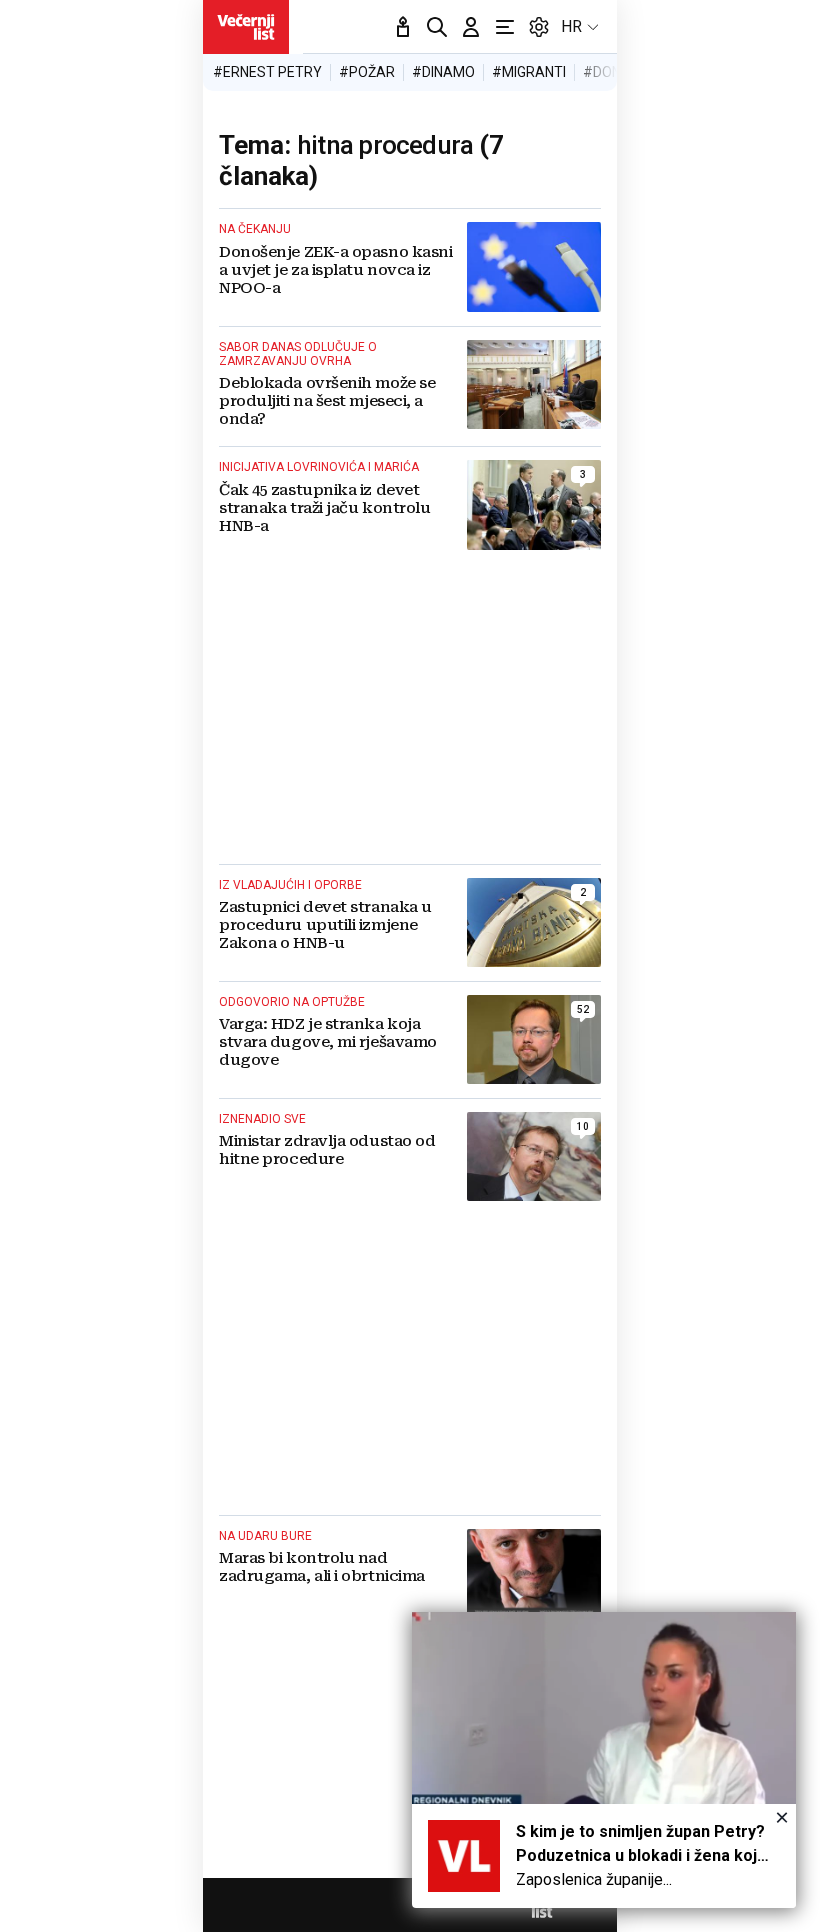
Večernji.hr (246, 27)
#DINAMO (443, 72)
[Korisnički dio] (471, 27)
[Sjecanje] (403, 27)
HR (571, 26)
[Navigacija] (505, 27)
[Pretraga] (437, 27)
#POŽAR (367, 72)
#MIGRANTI (529, 72)
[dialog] (604, 1760)
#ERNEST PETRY (267, 72)
